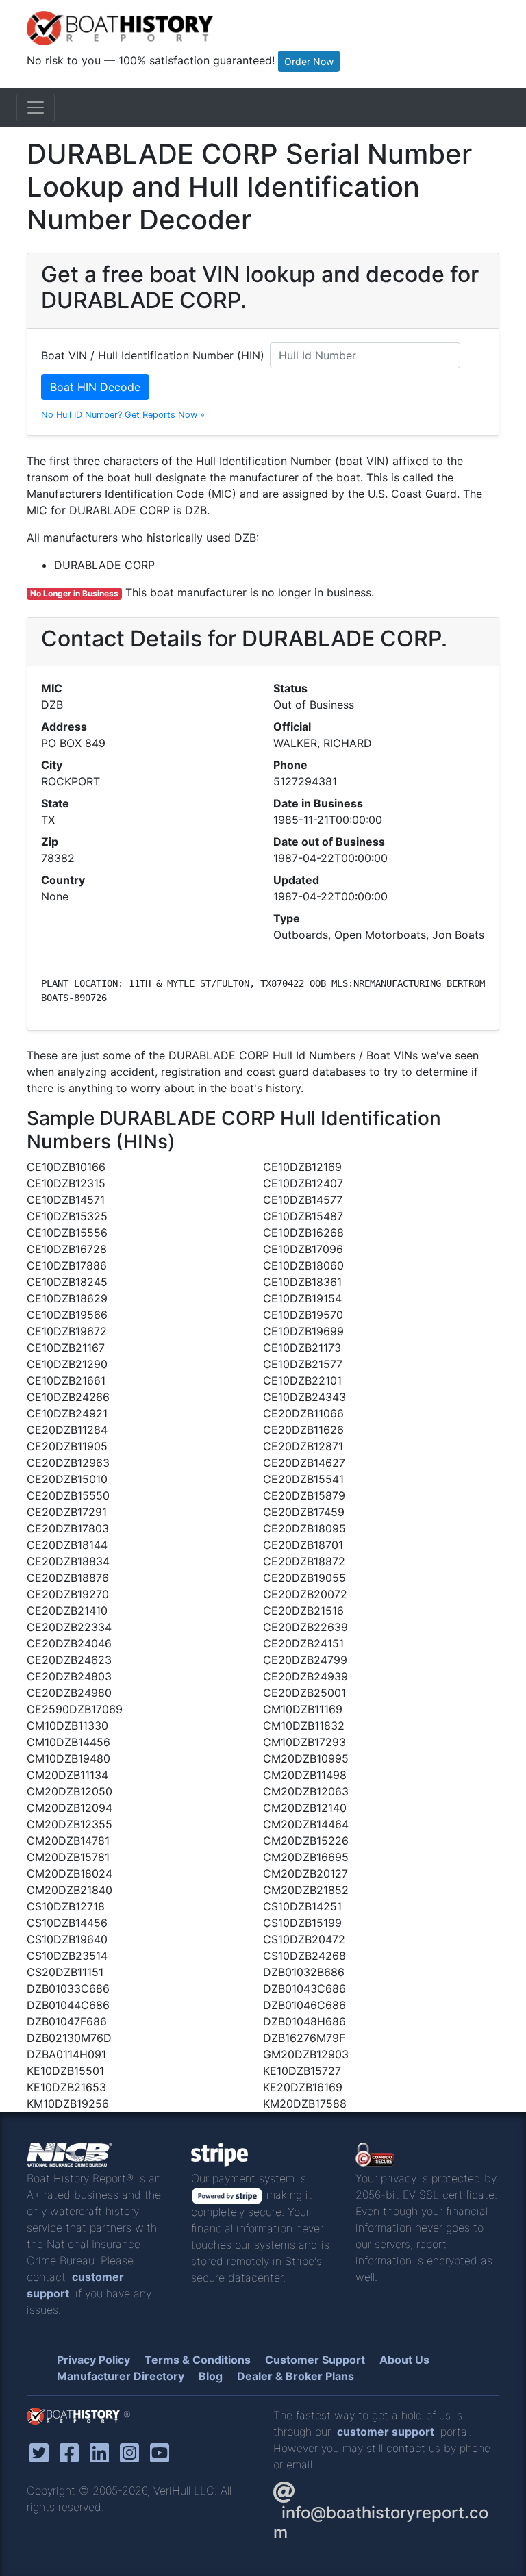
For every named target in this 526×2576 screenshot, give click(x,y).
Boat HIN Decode (95, 387)
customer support (386, 2432)
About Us (404, 2360)
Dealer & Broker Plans (296, 2376)
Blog (211, 2376)
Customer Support (315, 2360)
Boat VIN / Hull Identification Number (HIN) (153, 355)
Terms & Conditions (198, 2360)
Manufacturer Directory (121, 2376)
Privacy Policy (93, 2360)
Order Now (309, 61)
